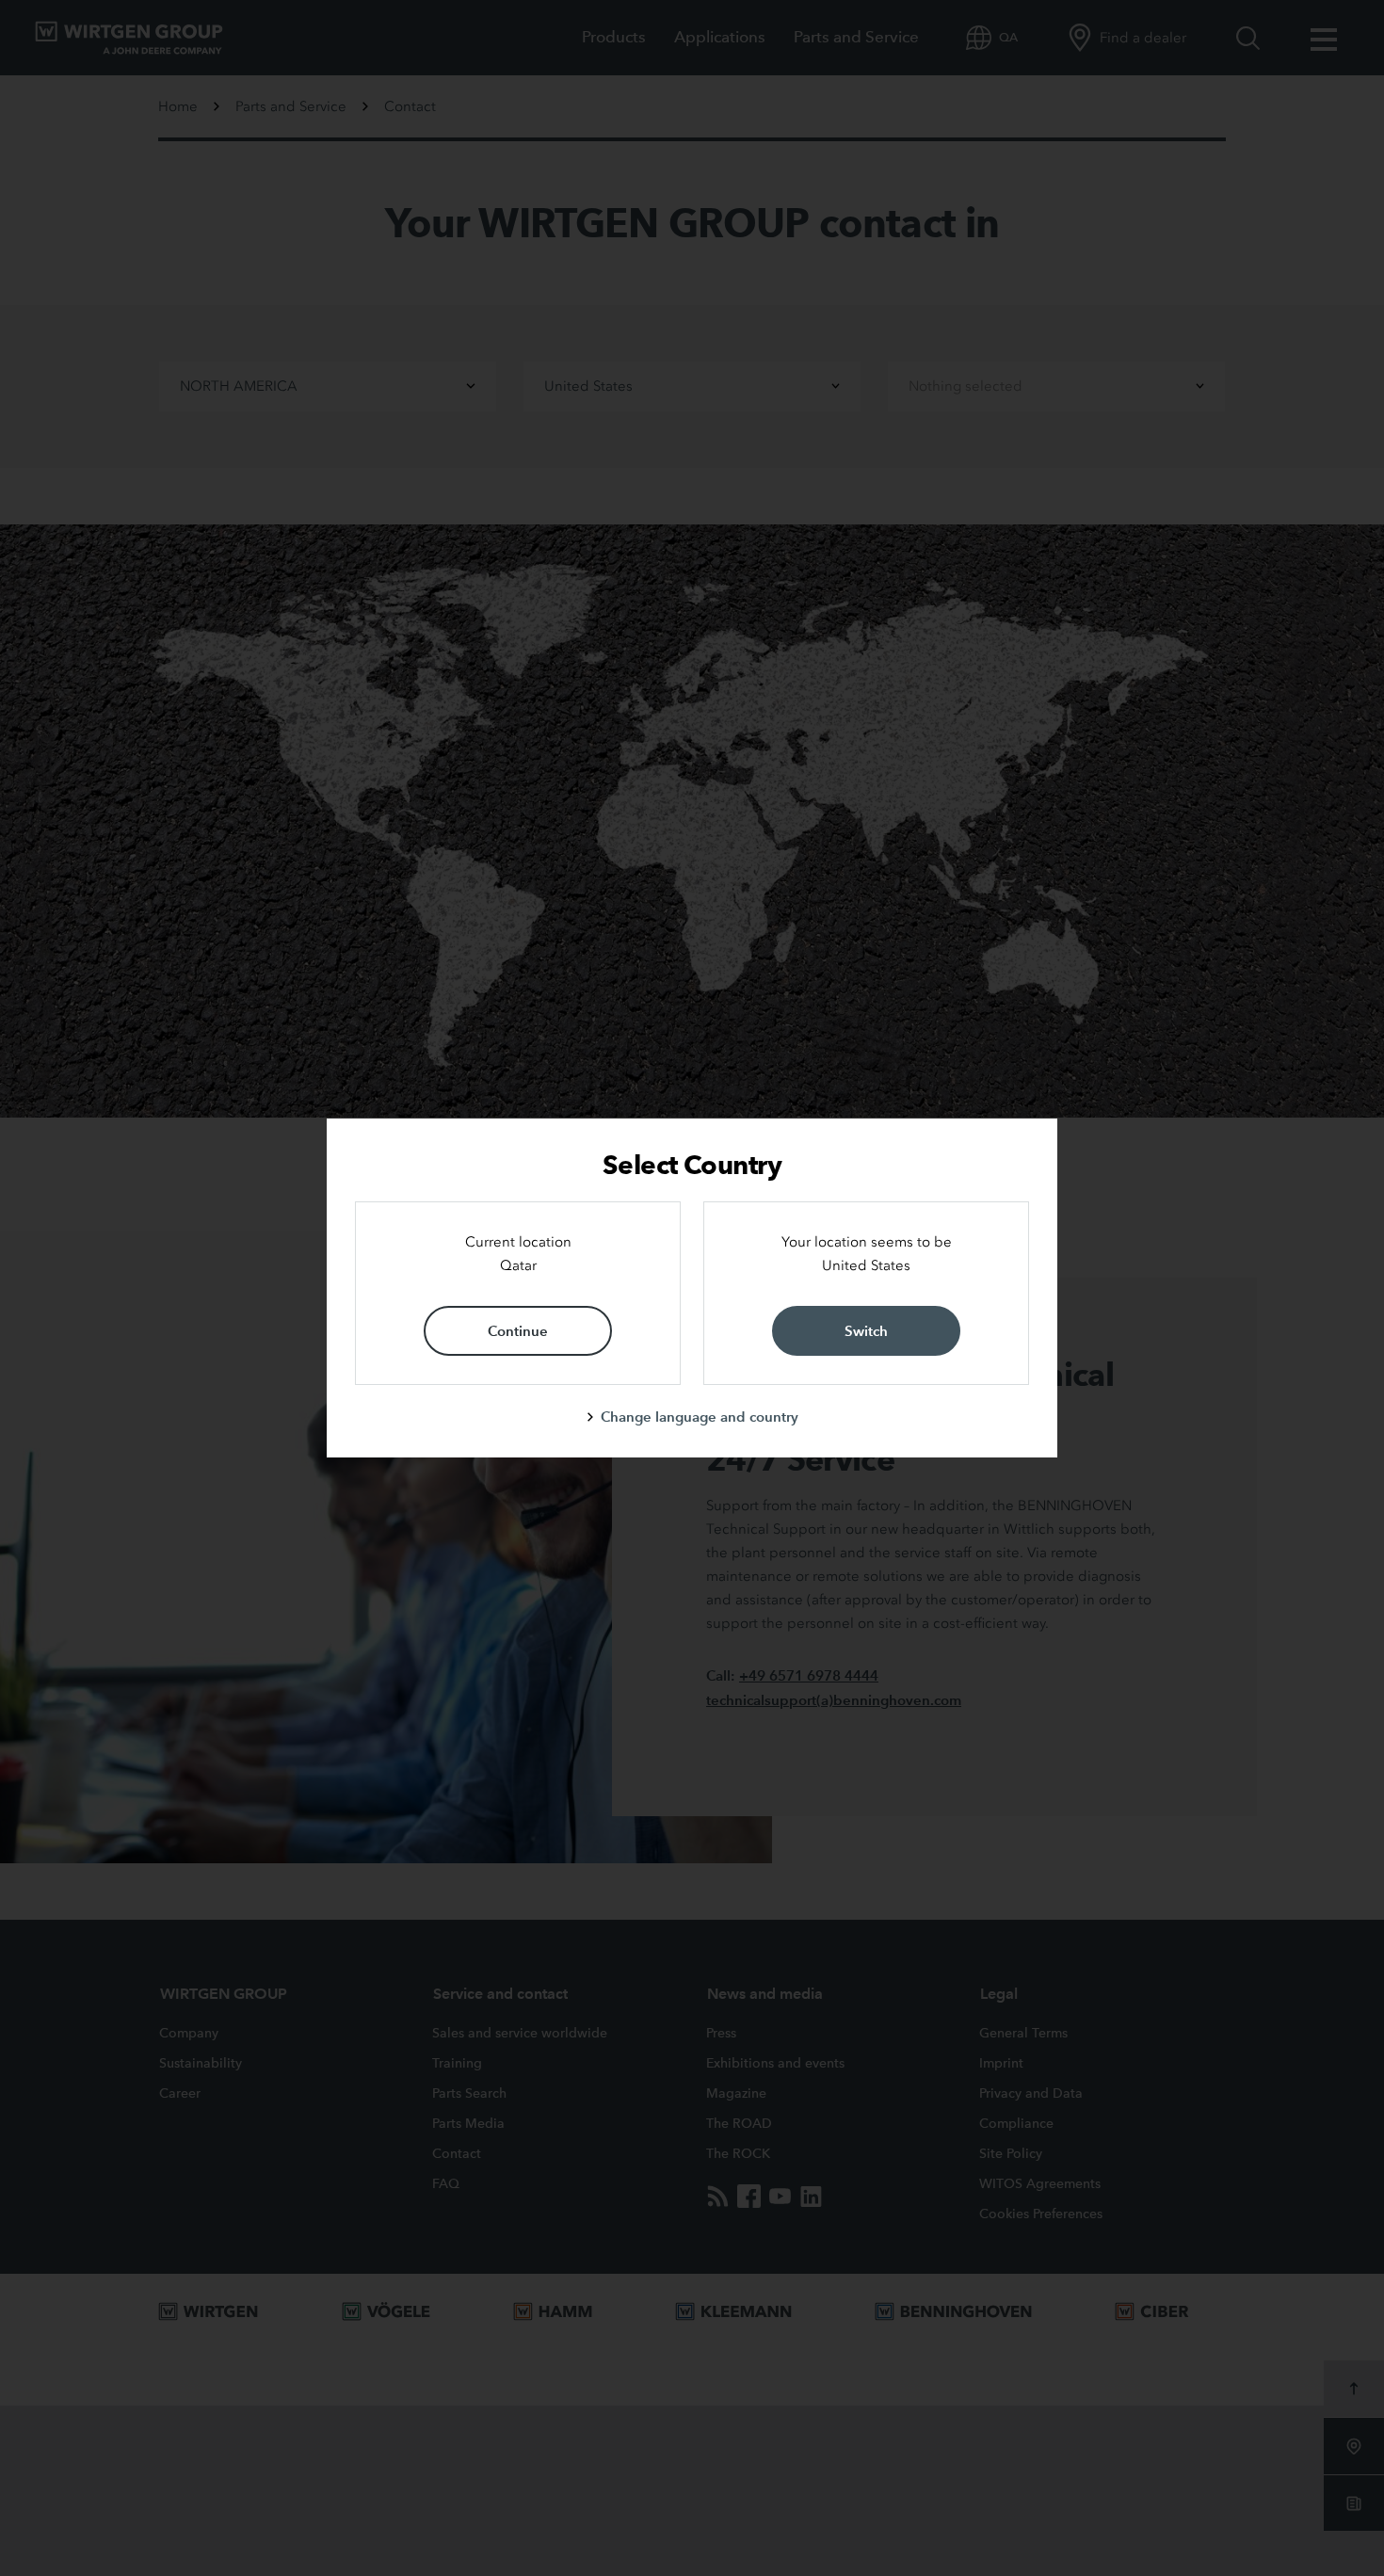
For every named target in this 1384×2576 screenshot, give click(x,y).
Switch (866, 1331)
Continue (518, 1331)
